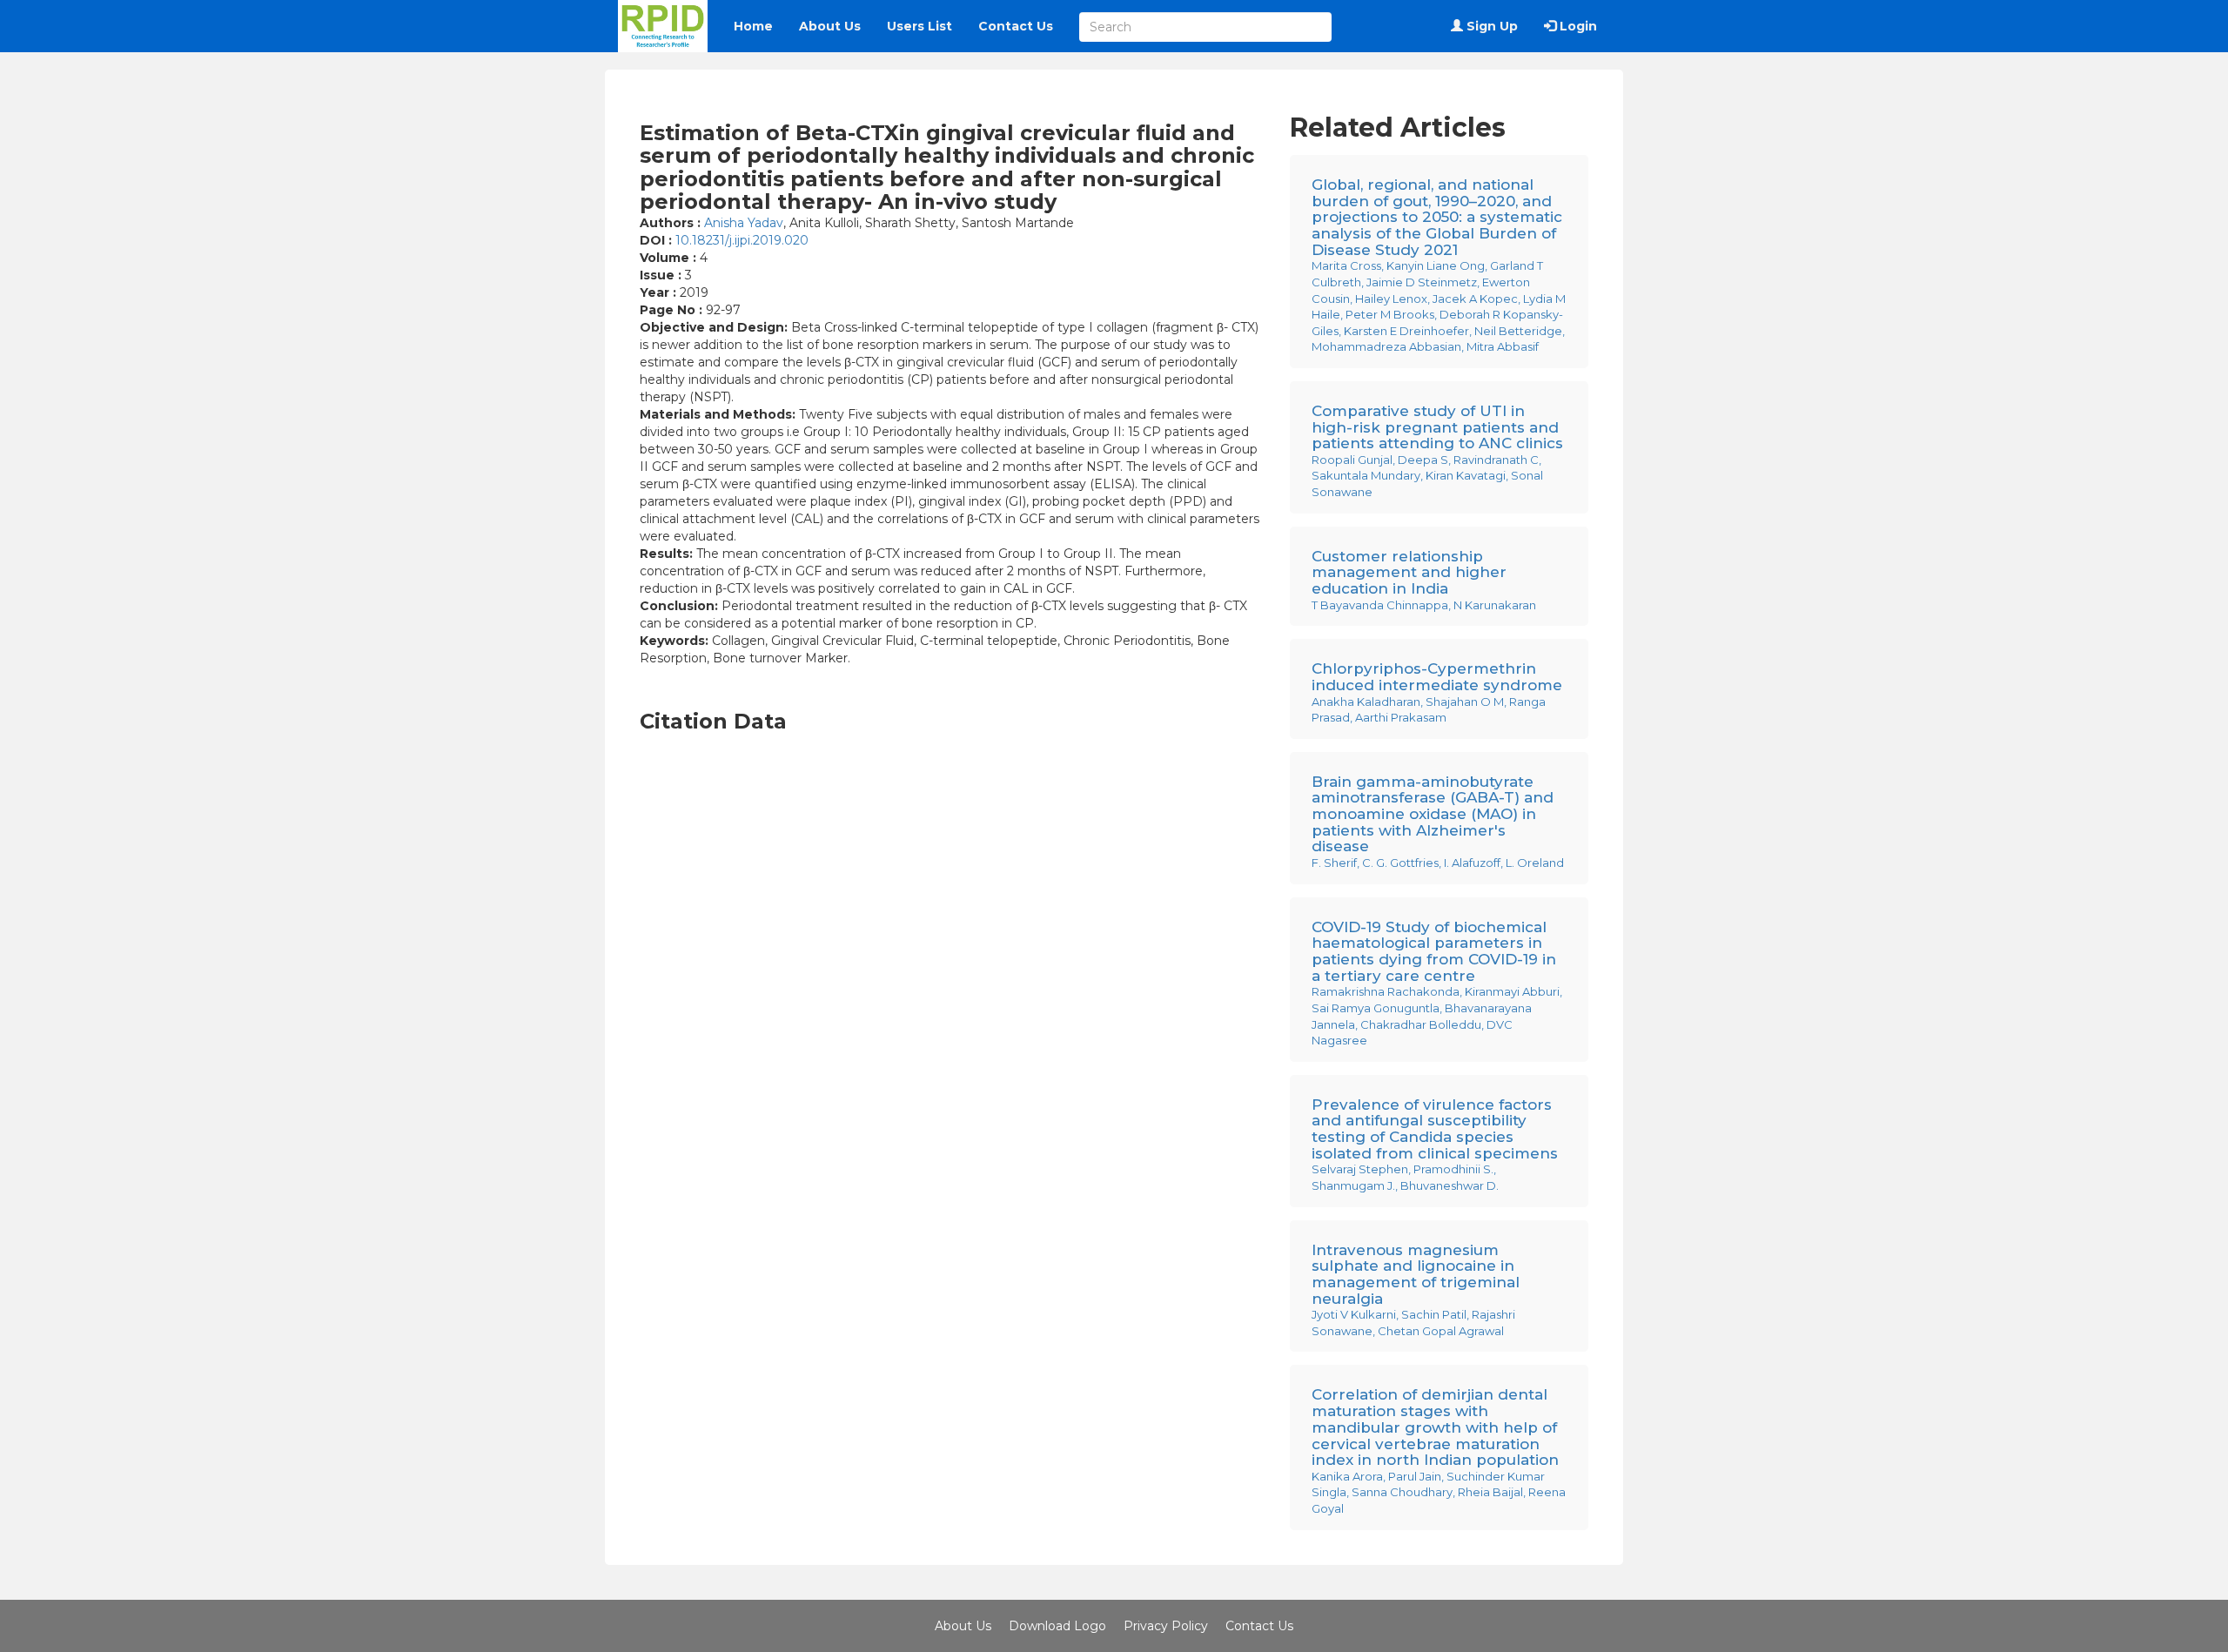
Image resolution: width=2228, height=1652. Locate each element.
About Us (830, 26)
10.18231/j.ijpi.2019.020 (742, 240)
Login (1577, 26)
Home (753, 26)
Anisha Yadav (744, 223)
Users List (919, 26)
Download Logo (1057, 1626)
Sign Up (1490, 26)
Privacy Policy (1166, 1626)
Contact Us (1016, 26)
